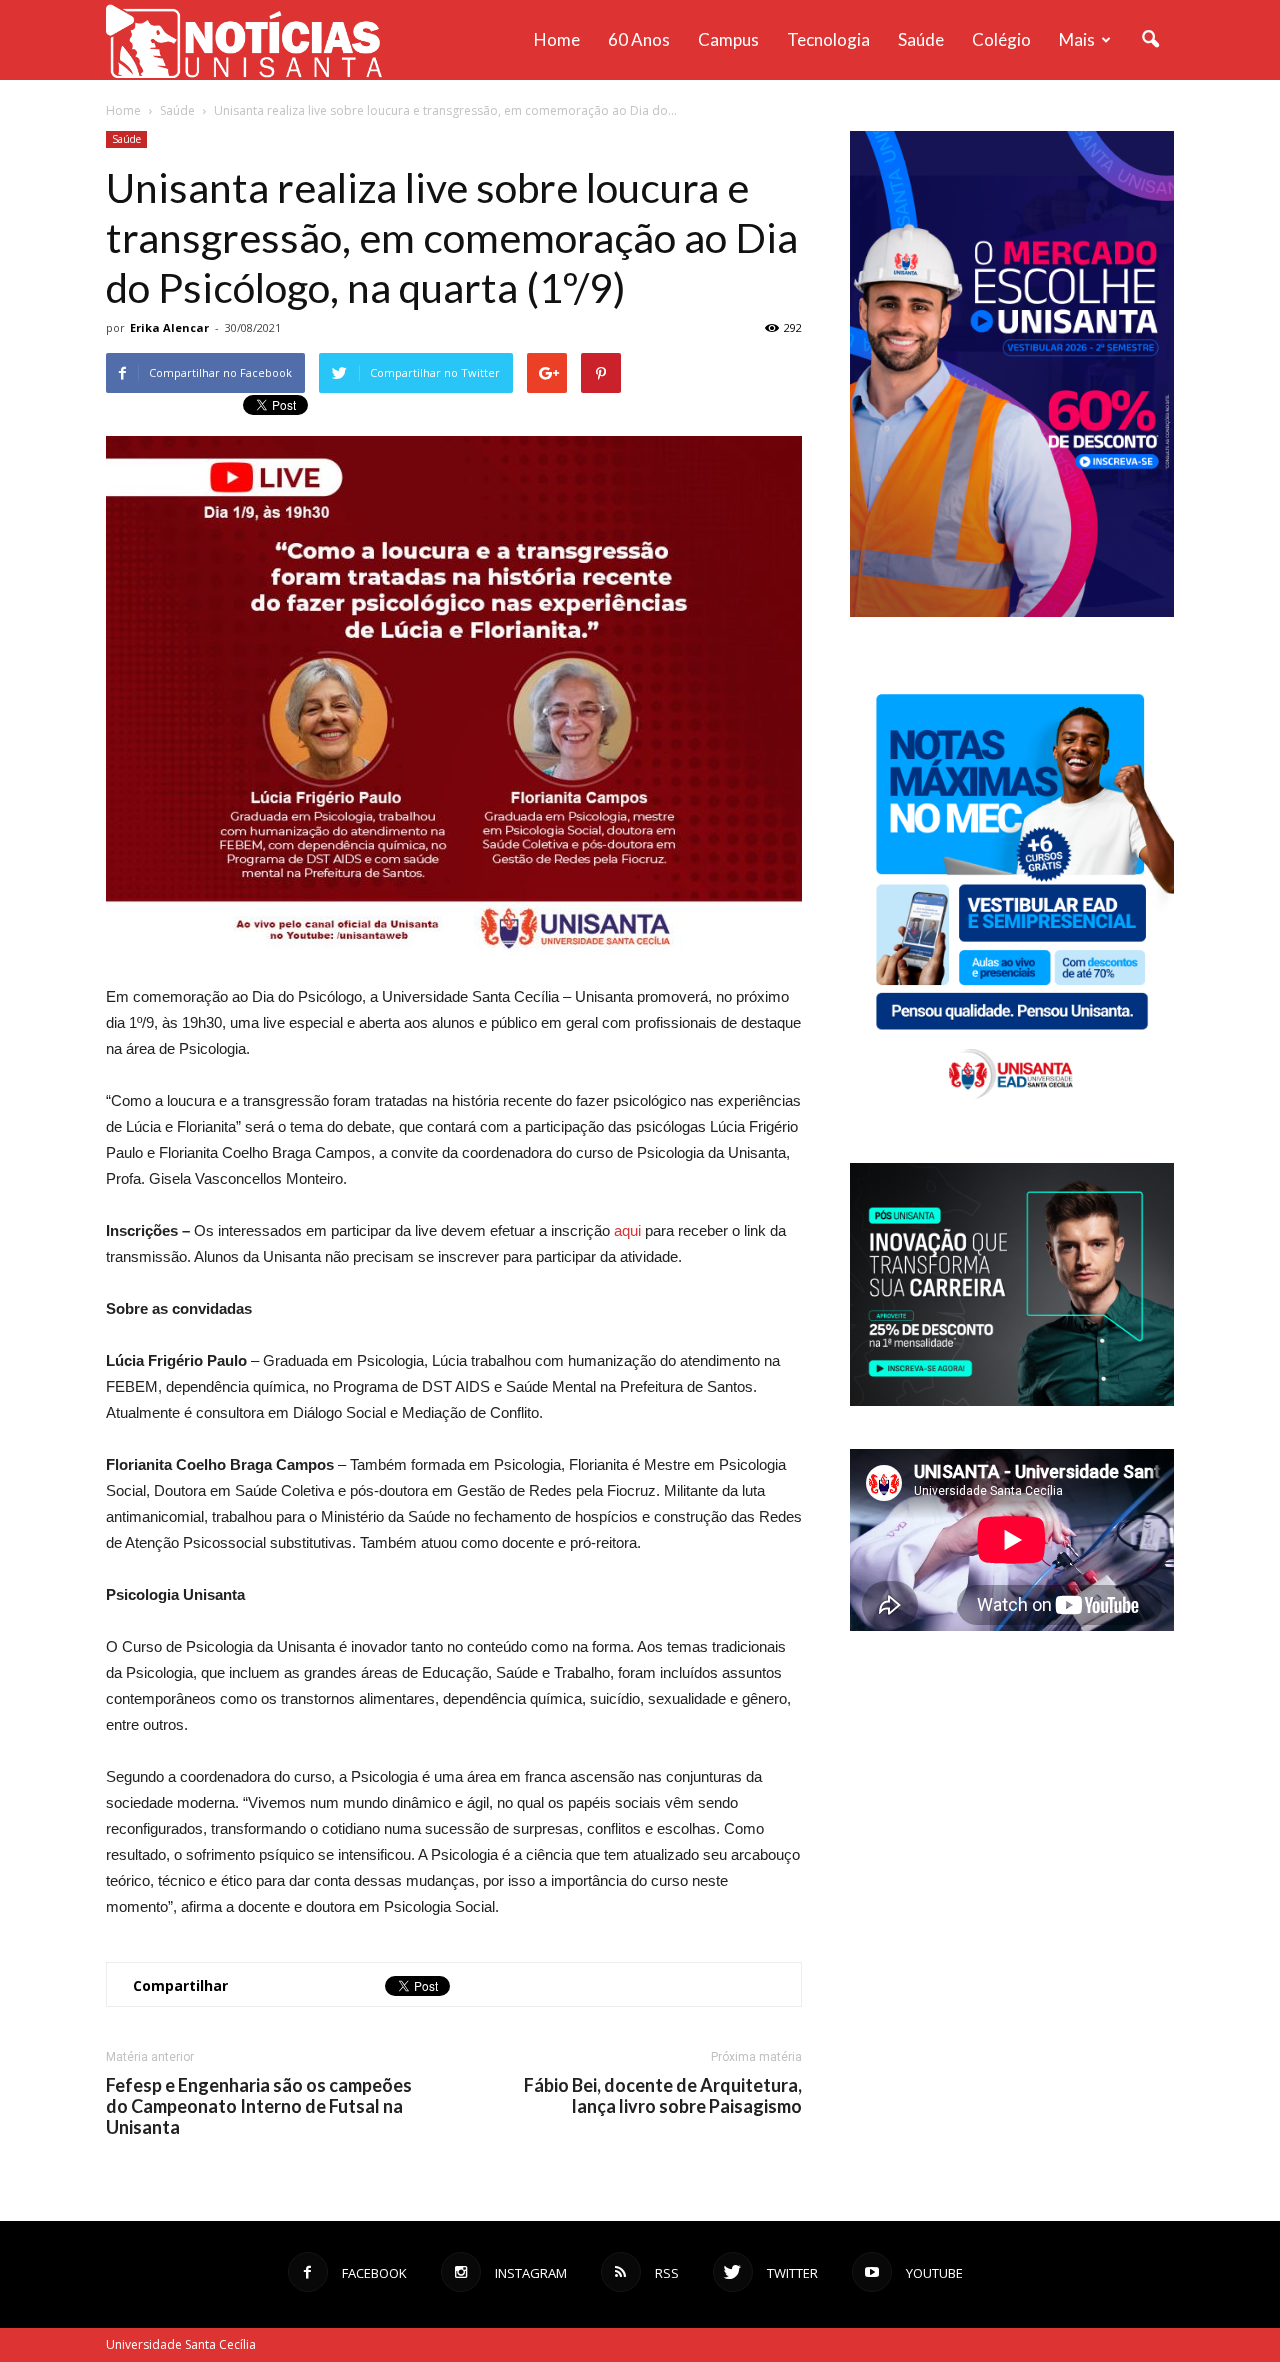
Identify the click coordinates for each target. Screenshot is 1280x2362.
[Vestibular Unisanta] (1012, 612)
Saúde (921, 39)
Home (557, 39)
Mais (1077, 39)
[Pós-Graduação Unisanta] (1012, 1400)
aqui (627, 1230)
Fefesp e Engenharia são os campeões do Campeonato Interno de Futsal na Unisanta (259, 2106)
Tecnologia (828, 39)
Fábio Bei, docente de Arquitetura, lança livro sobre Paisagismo (663, 2096)
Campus (728, 39)
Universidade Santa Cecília (181, 2344)
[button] (1150, 40)
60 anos (639, 39)
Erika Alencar (169, 327)
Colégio (1001, 39)
